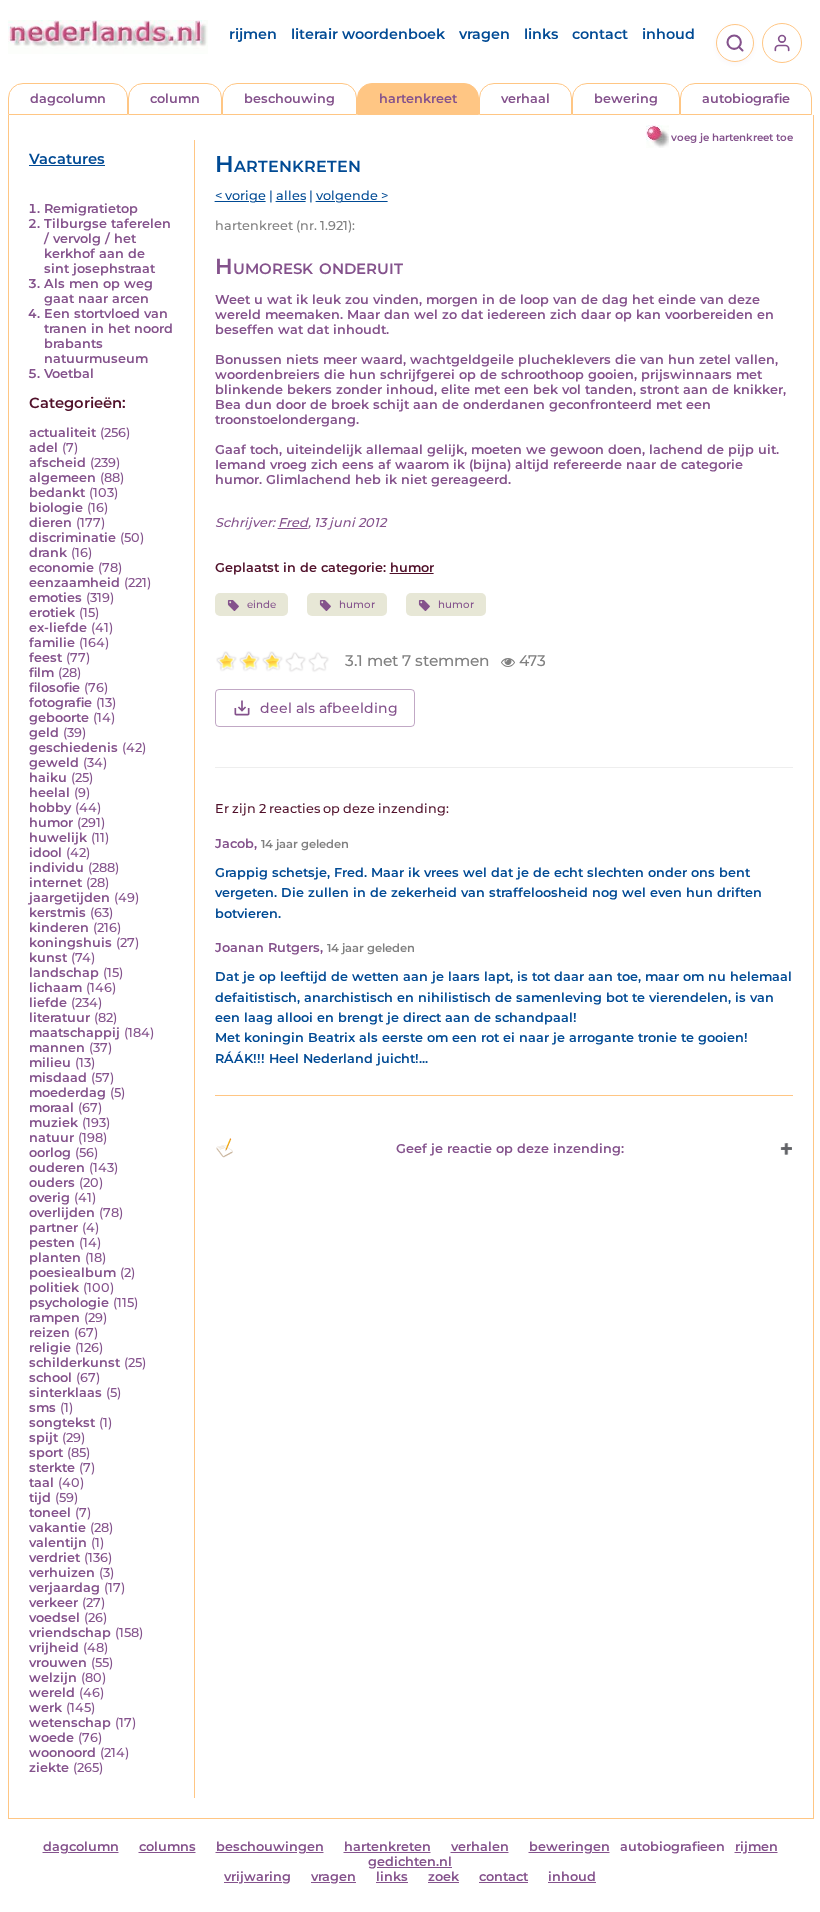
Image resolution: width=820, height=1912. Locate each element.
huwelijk (58, 837)
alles (291, 195)
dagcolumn (68, 98)
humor (51, 822)
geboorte (59, 717)
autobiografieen (672, 1846)
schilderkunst (74, 1362)
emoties (55, 597)
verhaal (525, 98)
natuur (51, 1137)
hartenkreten (387, 1846)
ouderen (57, 1167)
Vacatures (67, 159)
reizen (49, 1332)
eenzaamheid (74, 582)
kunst (48, 957)
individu (56, 867)
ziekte (49, 1767)
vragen (484, 34)
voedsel (54, 1617)
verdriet (54, 1557)
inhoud (668, 34)
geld (44, 732)
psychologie (69, 1302)
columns (167, 1846)
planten (55, 1257)
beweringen (569, 1846)
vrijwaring (257, 1876)
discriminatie (72, 537)
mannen (57, 1047)
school (50, 1377)
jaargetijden (69, 897)
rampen (54, 1317)
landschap (64, 972)
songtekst (62, 1422)
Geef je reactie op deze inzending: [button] (510, 1148)
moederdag (67, 1092)
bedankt (57, 492)
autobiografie (746, 98)
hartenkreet (418, 98)
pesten (52, 1242)
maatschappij (74, 1032)
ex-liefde (58, 627)
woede (51, 1737)
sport (46, 1452)
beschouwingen (270, 1846)
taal (41, 1482)
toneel (50, 1512)
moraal (51, 1107)
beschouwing (289, 98)
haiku (48, 777)
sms (42, 1407)
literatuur (59, 1017)
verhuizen (62, 1572)
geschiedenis (73, 747)
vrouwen (58, 1662)
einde (261, 604)
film (41, 672)
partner (53, 1227)
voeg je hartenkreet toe (732, 137)
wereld (52, 1692)
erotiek (52, 612)
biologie (56, 507)
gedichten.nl (410, 1861)
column (175, 98)
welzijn (53, 1677)
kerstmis (57, 912)
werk (45, 1707)
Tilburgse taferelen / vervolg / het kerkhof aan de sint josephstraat (107, 246)
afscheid (57, 462)
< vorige (240, 195)
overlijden (62, 1212)
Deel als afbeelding (329, 708)
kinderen (59, 927)
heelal (49, 792)
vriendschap (70, 1632)
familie (52, 642)
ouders (52, 1182)
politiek (54, 1287)
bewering (626, 98)
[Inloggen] (782, 43)
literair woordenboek (368, 34)
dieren (50, 522)
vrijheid (54, 1647)
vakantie (57, 1527)
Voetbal (69, 373)
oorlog (50, 1152)
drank (48, 552)
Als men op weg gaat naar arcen (98, 291)
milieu (50, 1062)
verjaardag (64, 1587)
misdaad (58, 1077)
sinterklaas (65, 1392)
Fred (293, 522)
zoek (443, 1876)
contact (600, 34)
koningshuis (70, 942)
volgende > (352, 195)
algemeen (62, 477)
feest (45, 657)
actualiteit (62, 432)
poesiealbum (72, 1272)
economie (61, 567)
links (541, 34)
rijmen (253, 34)
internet (55, 882)
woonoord (62, 1752)
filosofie (54, 687)
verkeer (53, 1602)
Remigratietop (91, 208)
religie (50, 1347)
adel (43, 447)
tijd (40, 1497)
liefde (48, 1002)
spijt (43, 1437)
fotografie (60, 702)
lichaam (55, 987)
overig (49, 1197)
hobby (50, 807)
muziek (53, 1122)
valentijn (58, 1542)
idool (45, 852)
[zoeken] (735, 43)
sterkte (52, 1467)
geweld (54, 762)
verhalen (480, 1846)
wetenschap (70, 1722)
